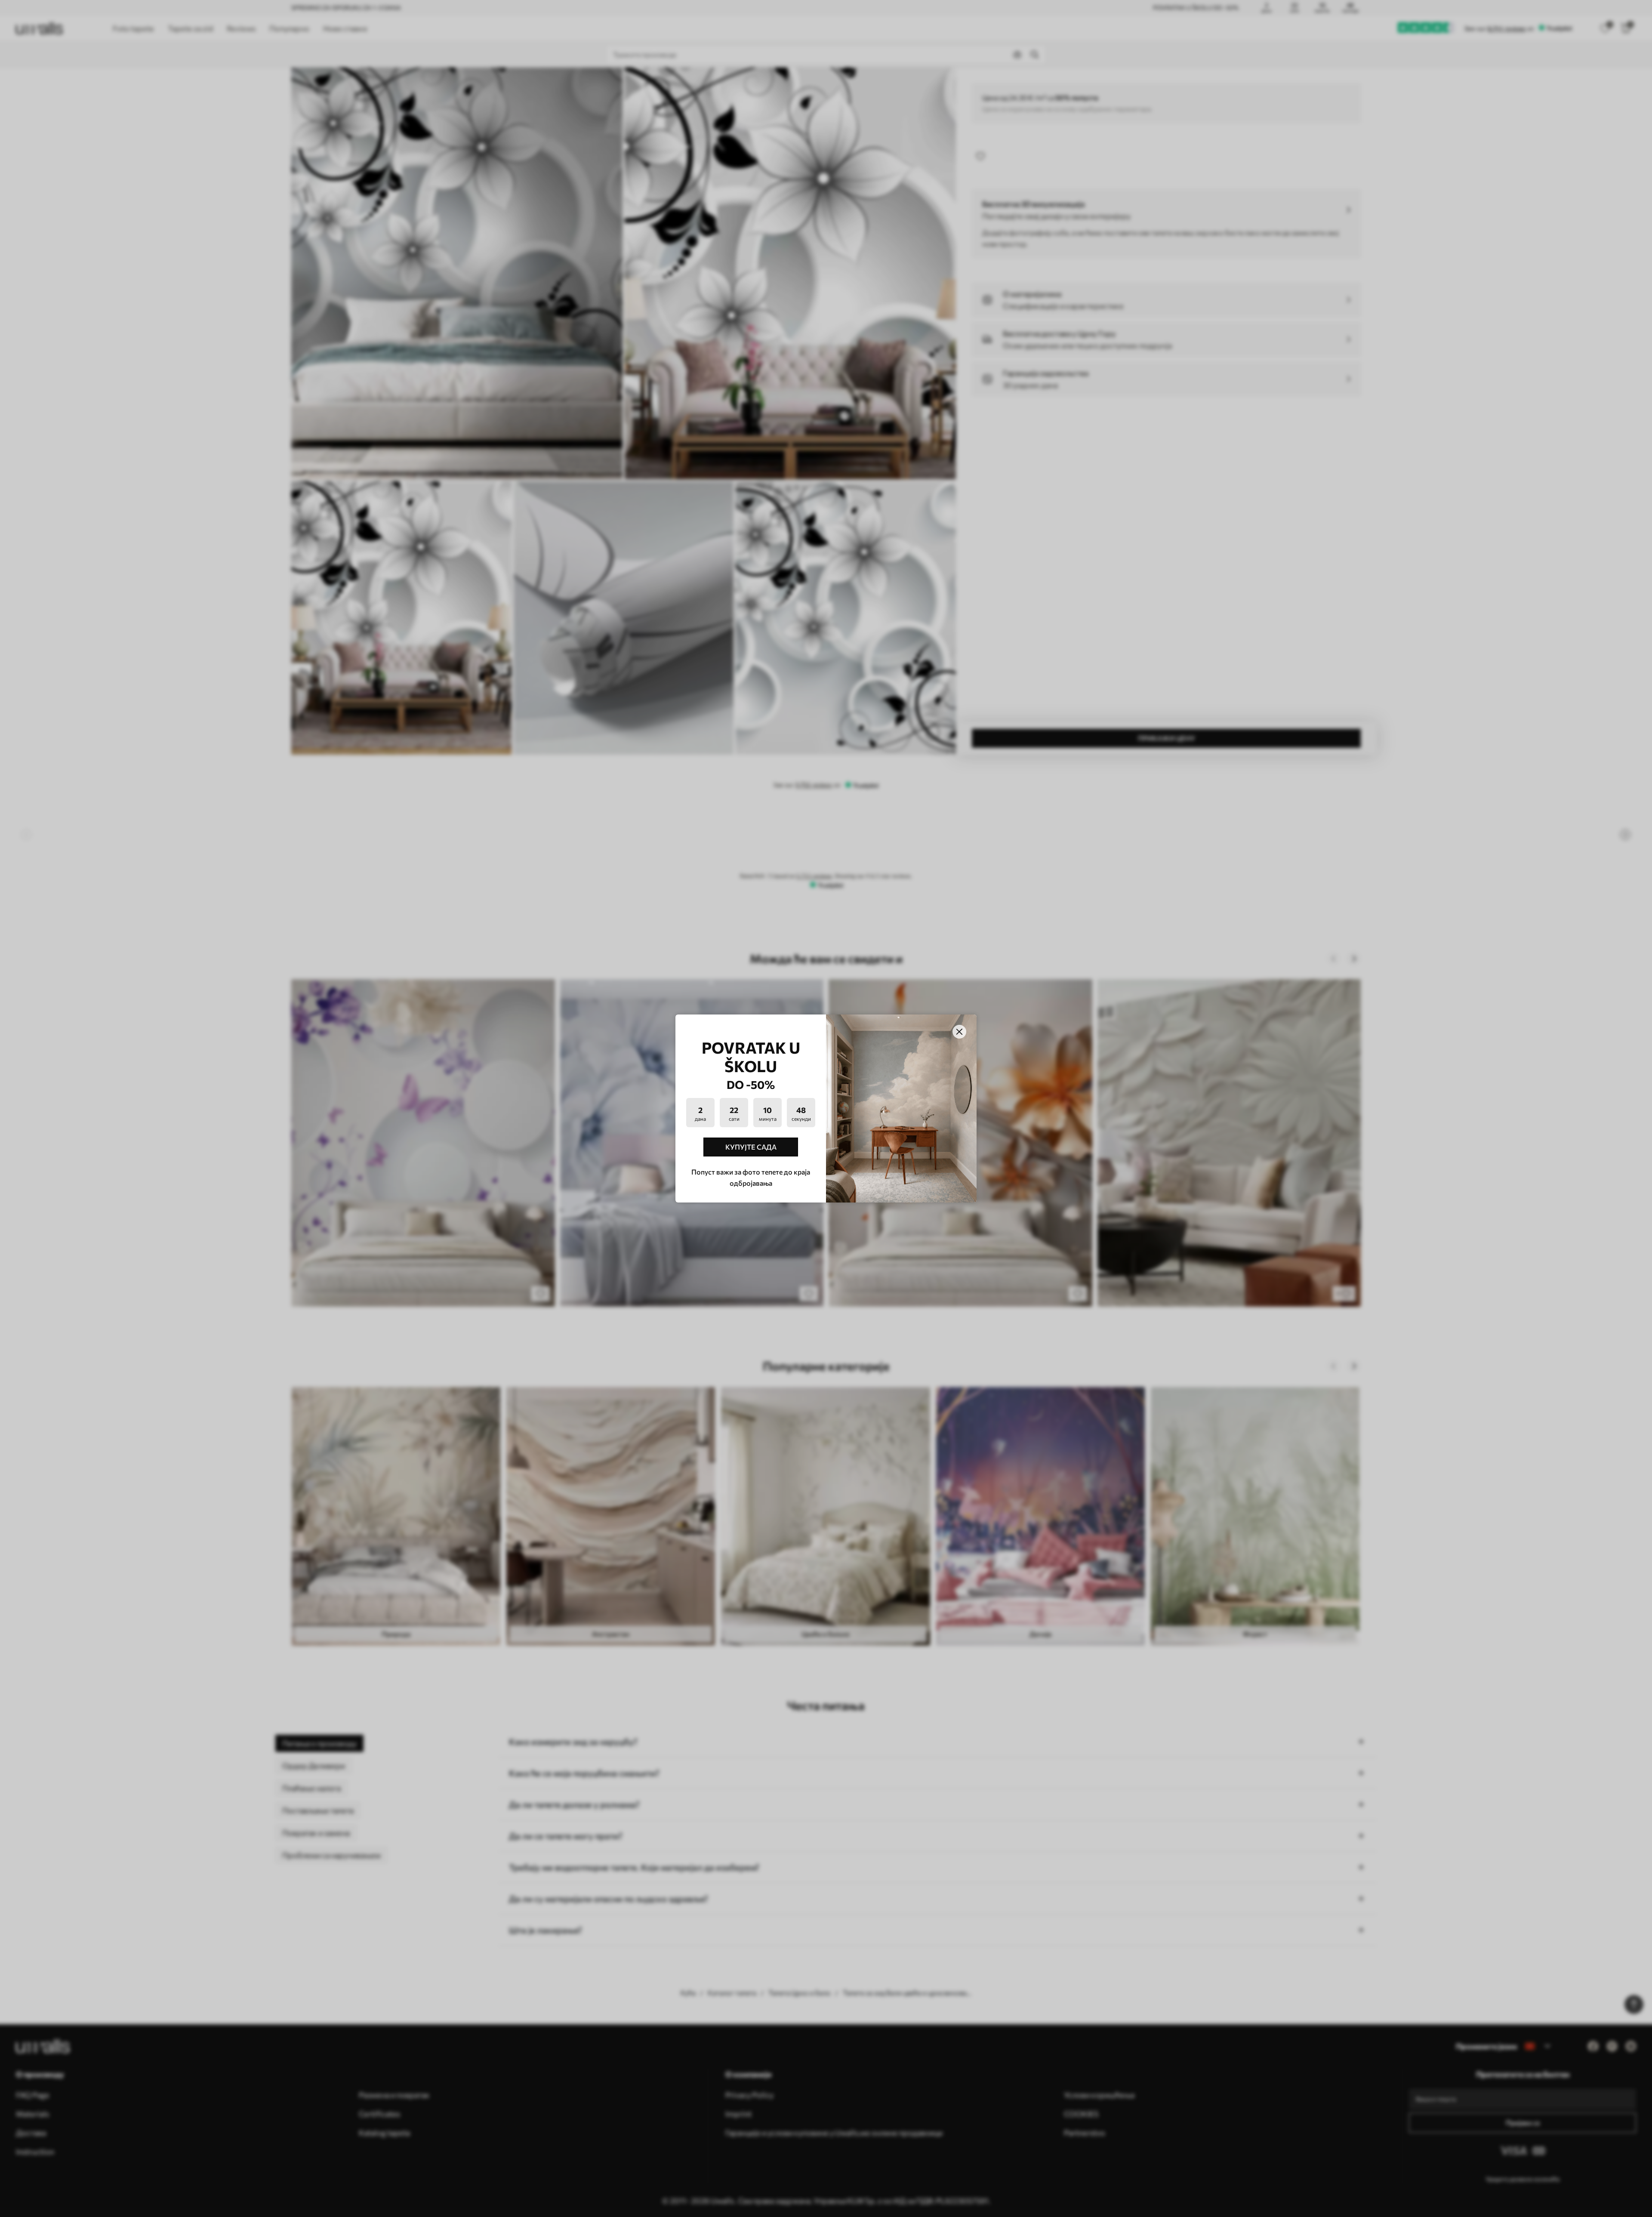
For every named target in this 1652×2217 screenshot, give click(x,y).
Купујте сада (751, 1147)
